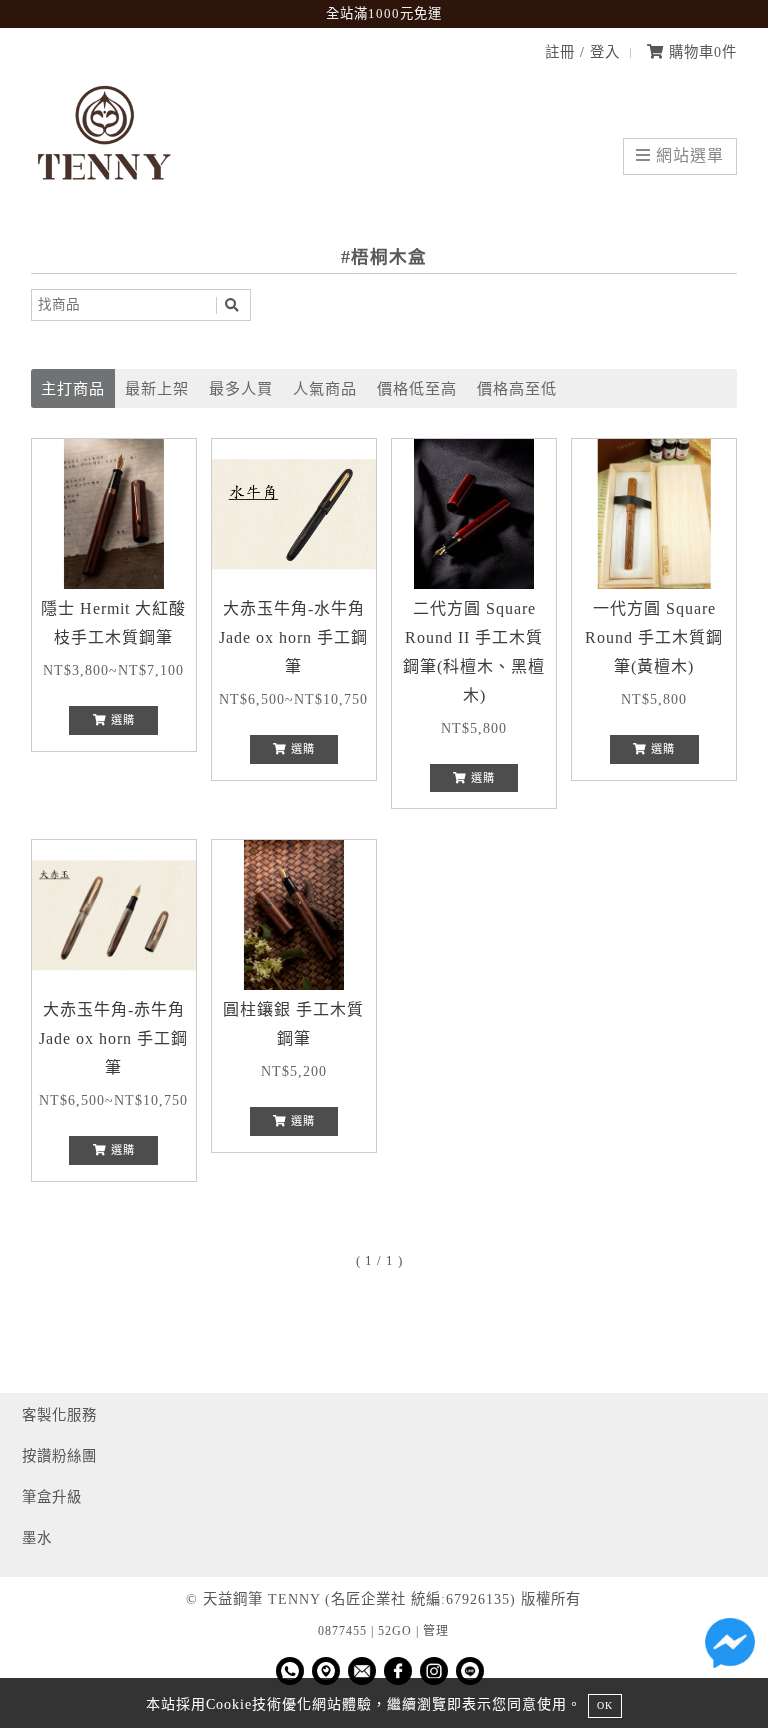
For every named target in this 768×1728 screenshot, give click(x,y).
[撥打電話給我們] (290, 1671)
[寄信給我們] (362, 1671)
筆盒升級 (52, 1497)
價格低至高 (417, 388)
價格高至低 (517, 388)
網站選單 (687, 155)
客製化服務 (59, 1415)
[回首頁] (106, 196)
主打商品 (73, 388)
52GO (395, 1631)
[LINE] (470, 1671)
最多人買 (241, 388)
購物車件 (700, 52)
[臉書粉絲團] (398, 1671)
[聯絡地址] (326, 1671)
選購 (121, 720)
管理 (436, 1631)
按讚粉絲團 (59, 1456)
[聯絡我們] (730, 1648)
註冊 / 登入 (582, 52)
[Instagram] (434, 1671)
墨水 (37, 1538)
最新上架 (157, 388)
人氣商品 (325, 388)
